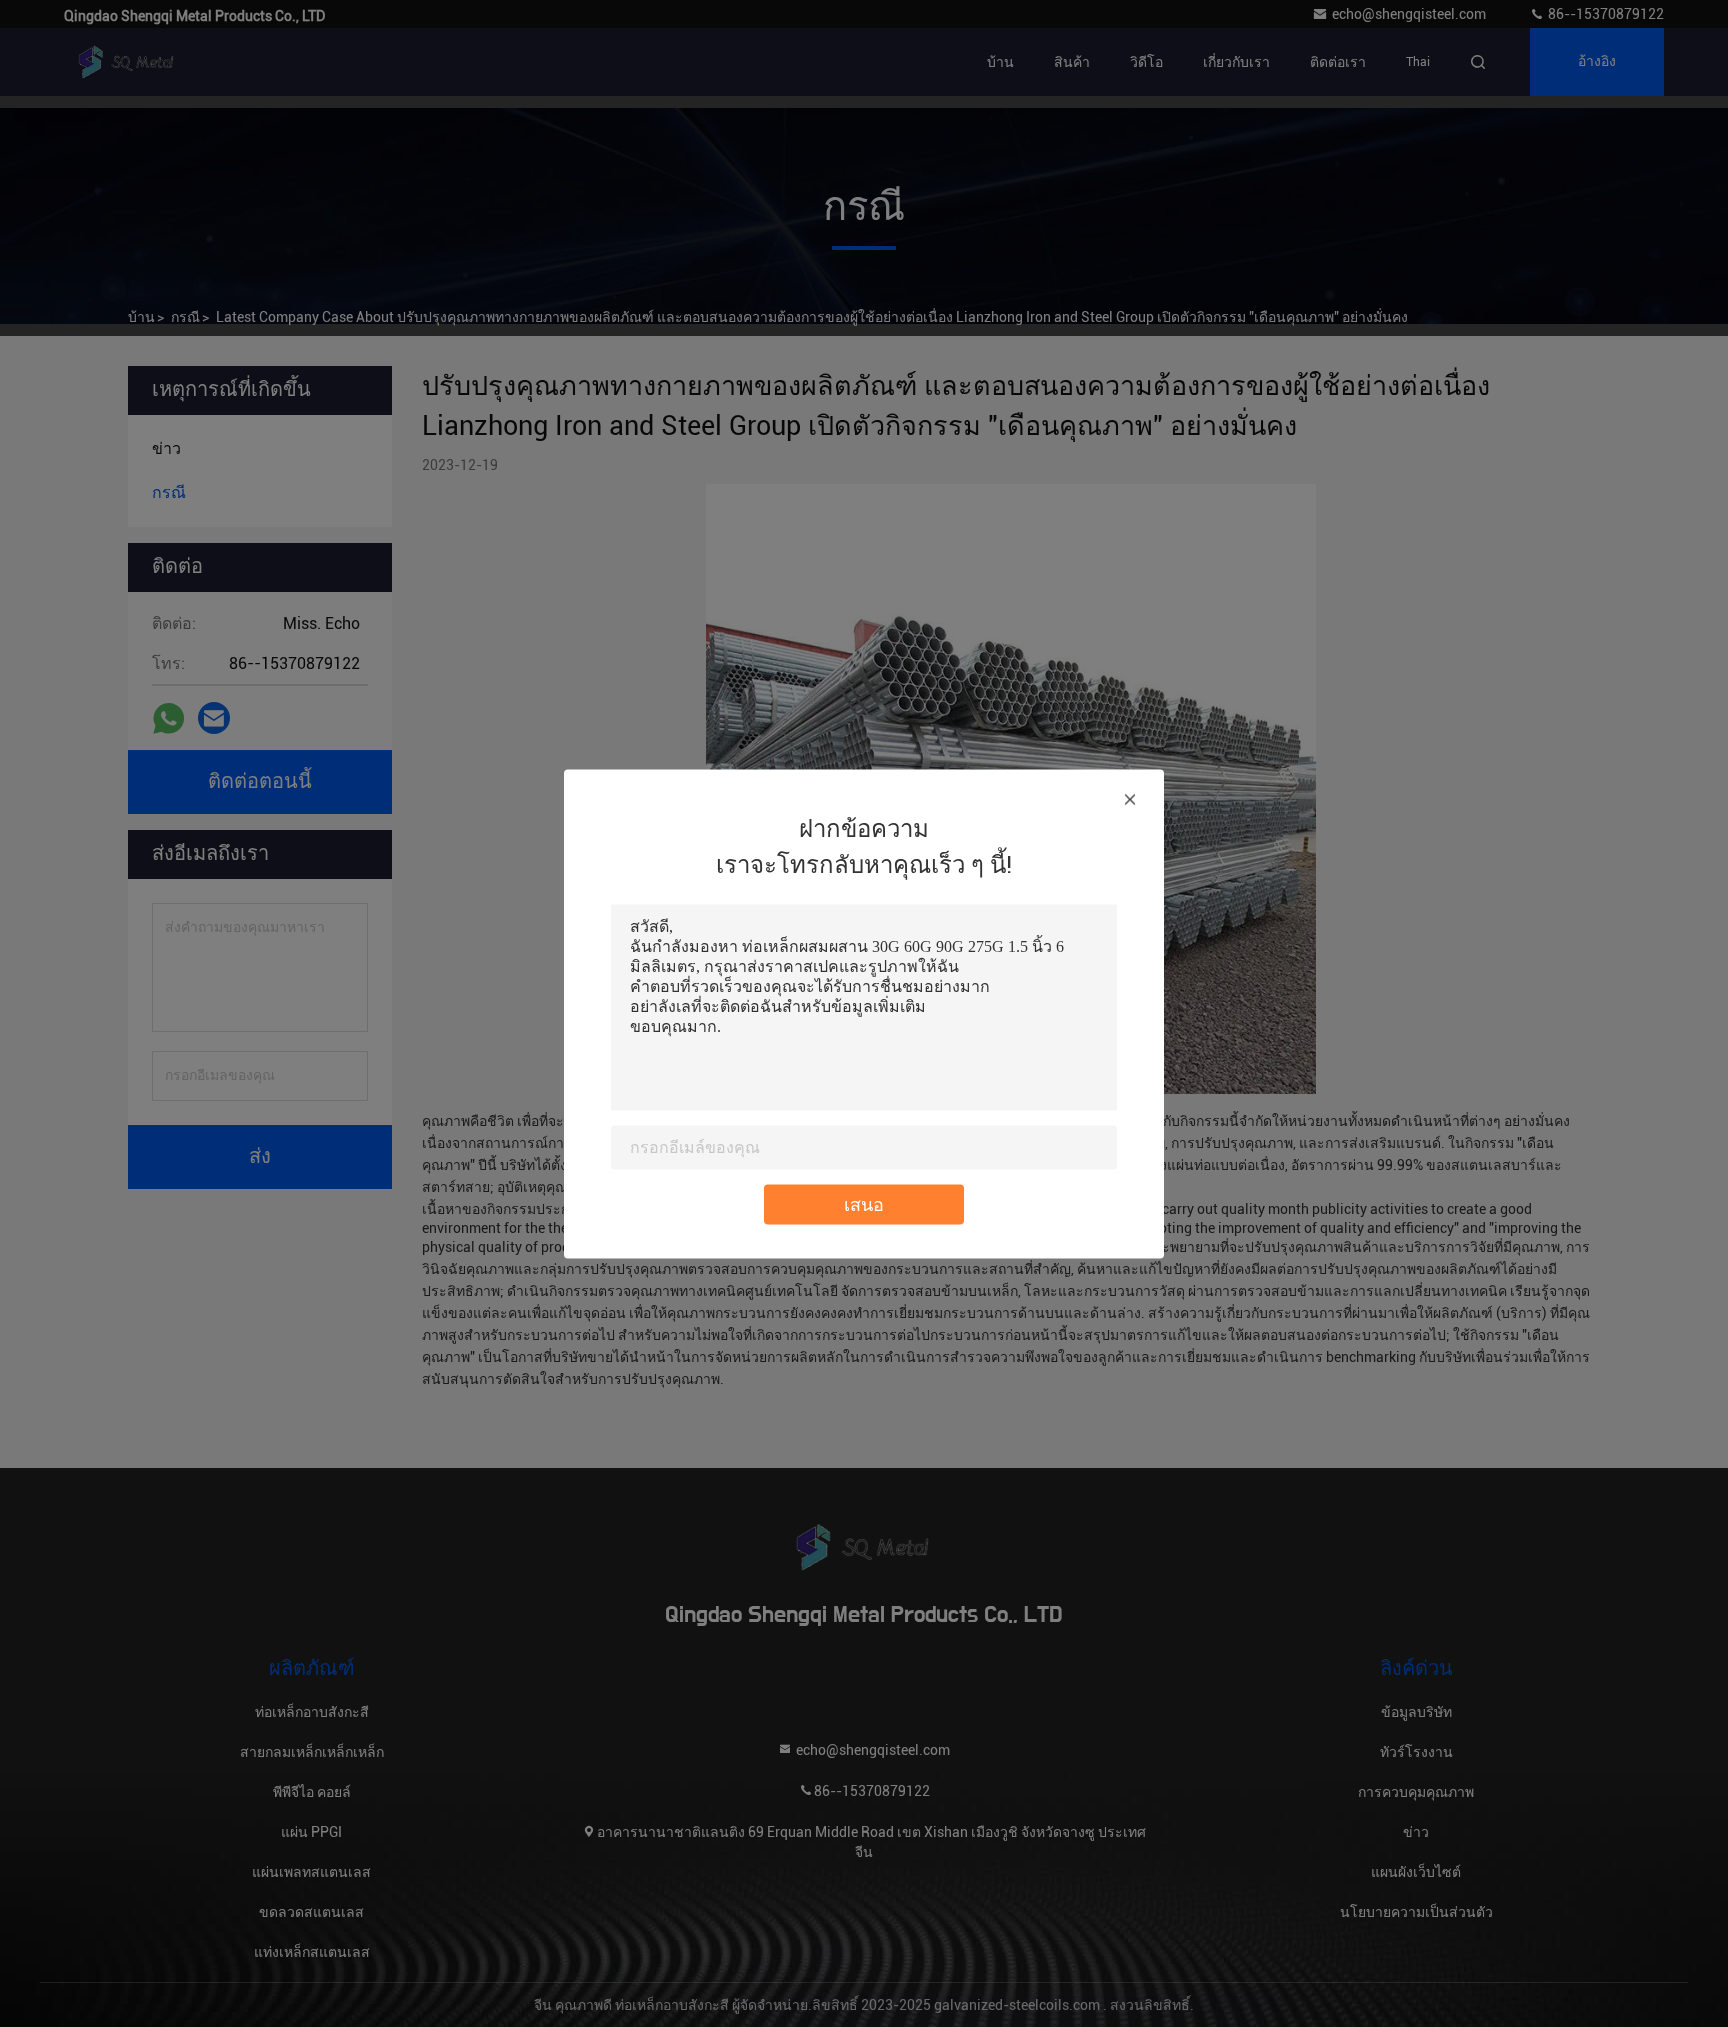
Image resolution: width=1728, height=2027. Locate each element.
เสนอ (864, 1203)
